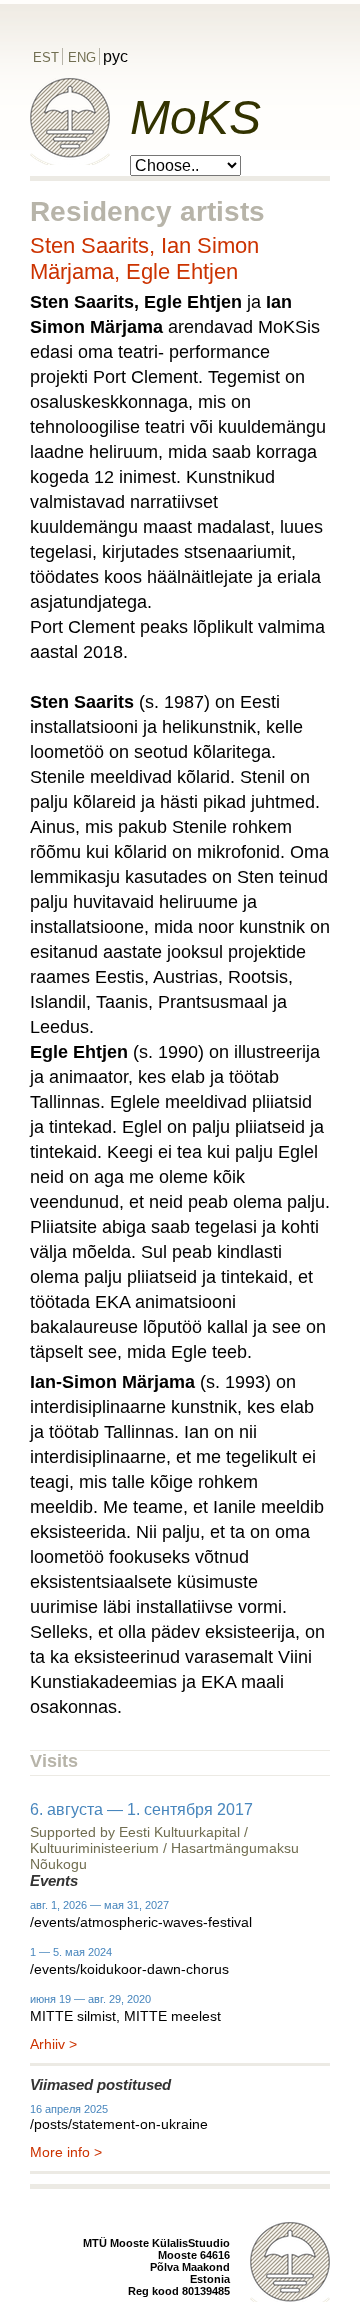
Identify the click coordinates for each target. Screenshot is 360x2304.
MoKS (195, 117)
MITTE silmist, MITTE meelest (125, 2016)
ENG (82, 57)
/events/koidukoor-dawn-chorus (129, 1969)
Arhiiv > (53, 2044)
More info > (66, 2152)
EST (46, 57)
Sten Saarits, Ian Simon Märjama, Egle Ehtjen (144, 258)
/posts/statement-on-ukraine (119, 2124)
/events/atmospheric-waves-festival (141, 1922)
